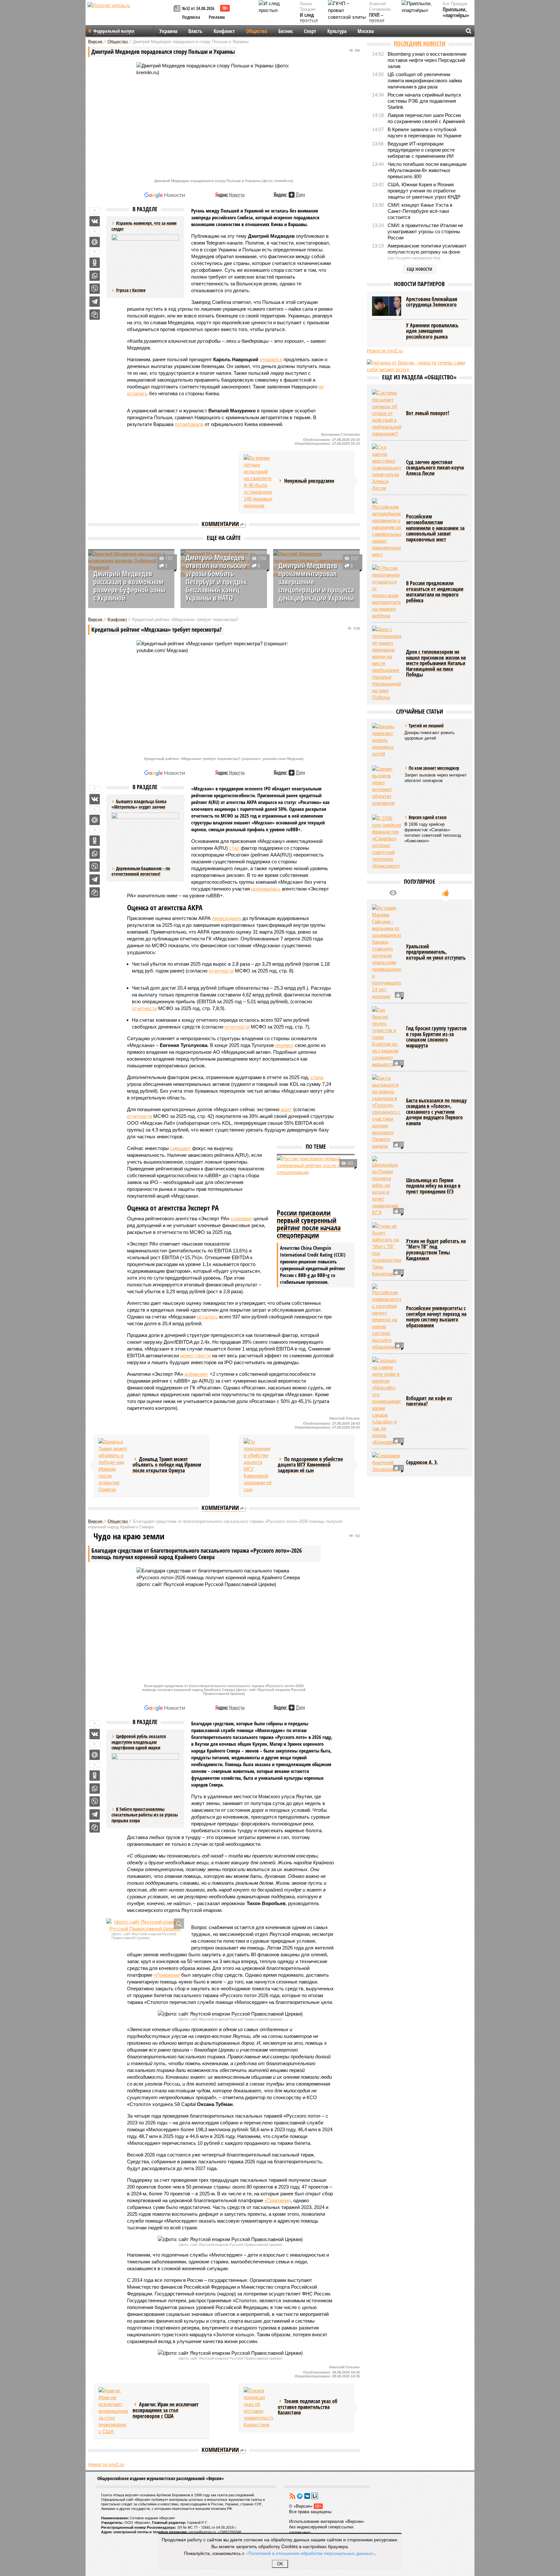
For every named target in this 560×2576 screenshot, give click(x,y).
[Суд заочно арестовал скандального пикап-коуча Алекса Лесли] (387, 468)
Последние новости (420, 43)
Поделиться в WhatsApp (95, 276)
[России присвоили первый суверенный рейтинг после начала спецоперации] (316, 1181)
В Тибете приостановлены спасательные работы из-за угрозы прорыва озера (145, 1815)
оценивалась (266, 889)
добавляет (196, 1374)
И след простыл (309, 18)
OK (280, 2564)
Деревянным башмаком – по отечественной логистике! (141, 871)
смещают (181, 1148)
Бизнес (286, 31)
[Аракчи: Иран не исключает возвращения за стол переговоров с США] (113, 2411)
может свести (195, 1356)
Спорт (310, 31)
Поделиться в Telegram (95, 302)
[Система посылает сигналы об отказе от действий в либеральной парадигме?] (387, 413)
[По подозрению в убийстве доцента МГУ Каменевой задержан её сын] (258, 1466)
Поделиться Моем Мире (95, 242)
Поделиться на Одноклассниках (95, 263)
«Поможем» (167, 1975)
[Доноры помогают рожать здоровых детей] (387, 740)
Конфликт (224, 31)
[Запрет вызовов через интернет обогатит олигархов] (387, 786)
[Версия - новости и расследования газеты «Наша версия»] (130, 16)
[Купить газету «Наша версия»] (178, 9)
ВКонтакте (307, 2496)
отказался (271, 359)
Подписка (191, 17)
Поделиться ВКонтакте (95, 221)
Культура (337, 31)
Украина (168, 31)
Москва (366, 31)
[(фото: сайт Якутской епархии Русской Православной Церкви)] (145, 1925)
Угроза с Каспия (131, 290)
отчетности (221, 971)
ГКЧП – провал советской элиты (380, 24)
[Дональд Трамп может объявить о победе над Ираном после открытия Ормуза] (113, 1466)
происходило (227, 918)
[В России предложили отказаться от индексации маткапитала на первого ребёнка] (387, 592)
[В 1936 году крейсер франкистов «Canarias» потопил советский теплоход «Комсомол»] (387, 842)
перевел (284, 1045)
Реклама (217, 17)
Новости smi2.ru (106, 2464)
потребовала (189, 424)
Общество (257, 31)
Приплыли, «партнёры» (456, 12)
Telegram (300, 2496)
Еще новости (420, 269)
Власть (195, 31)
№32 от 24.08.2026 (198, 8)
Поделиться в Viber (95, 289)
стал (234, 848)
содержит (241, 1219)
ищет (286, 1109)
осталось (207, 1317)
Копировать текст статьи (95, 315)
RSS (292, 2496)
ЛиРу (315, 2496)
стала (317, 1077)
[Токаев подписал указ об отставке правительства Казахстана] (258, 2408)
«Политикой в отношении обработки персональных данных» (310, 2553)
